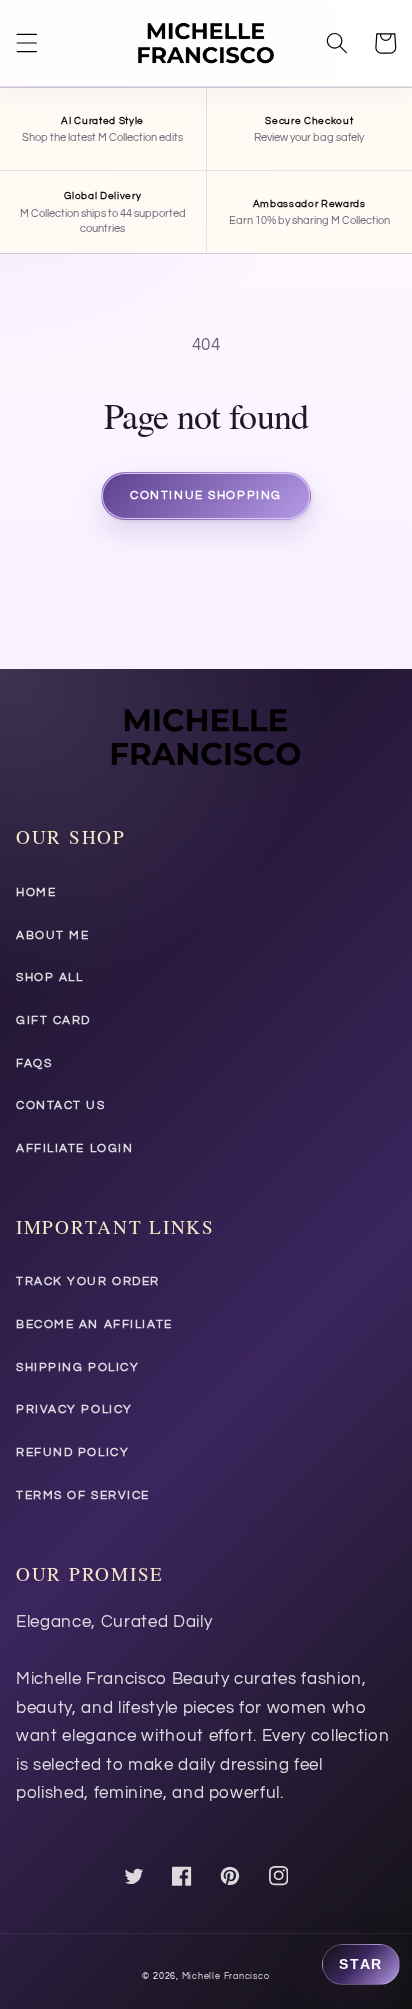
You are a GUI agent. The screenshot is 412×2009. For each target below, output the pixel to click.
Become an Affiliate (94, 1324)
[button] (27, 43)
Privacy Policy (74, 1409)
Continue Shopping (206, 495)
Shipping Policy (77, 1367)
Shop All (49, 977)
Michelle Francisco (226, 1976)
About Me (52, 935)
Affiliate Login (74, 1148)
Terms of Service (83, 1495)
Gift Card (53, 1020)
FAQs (34, 1063)
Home (36, 892)
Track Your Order (88, 1281)
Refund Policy (72, 1452)
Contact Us (61, 1105)
